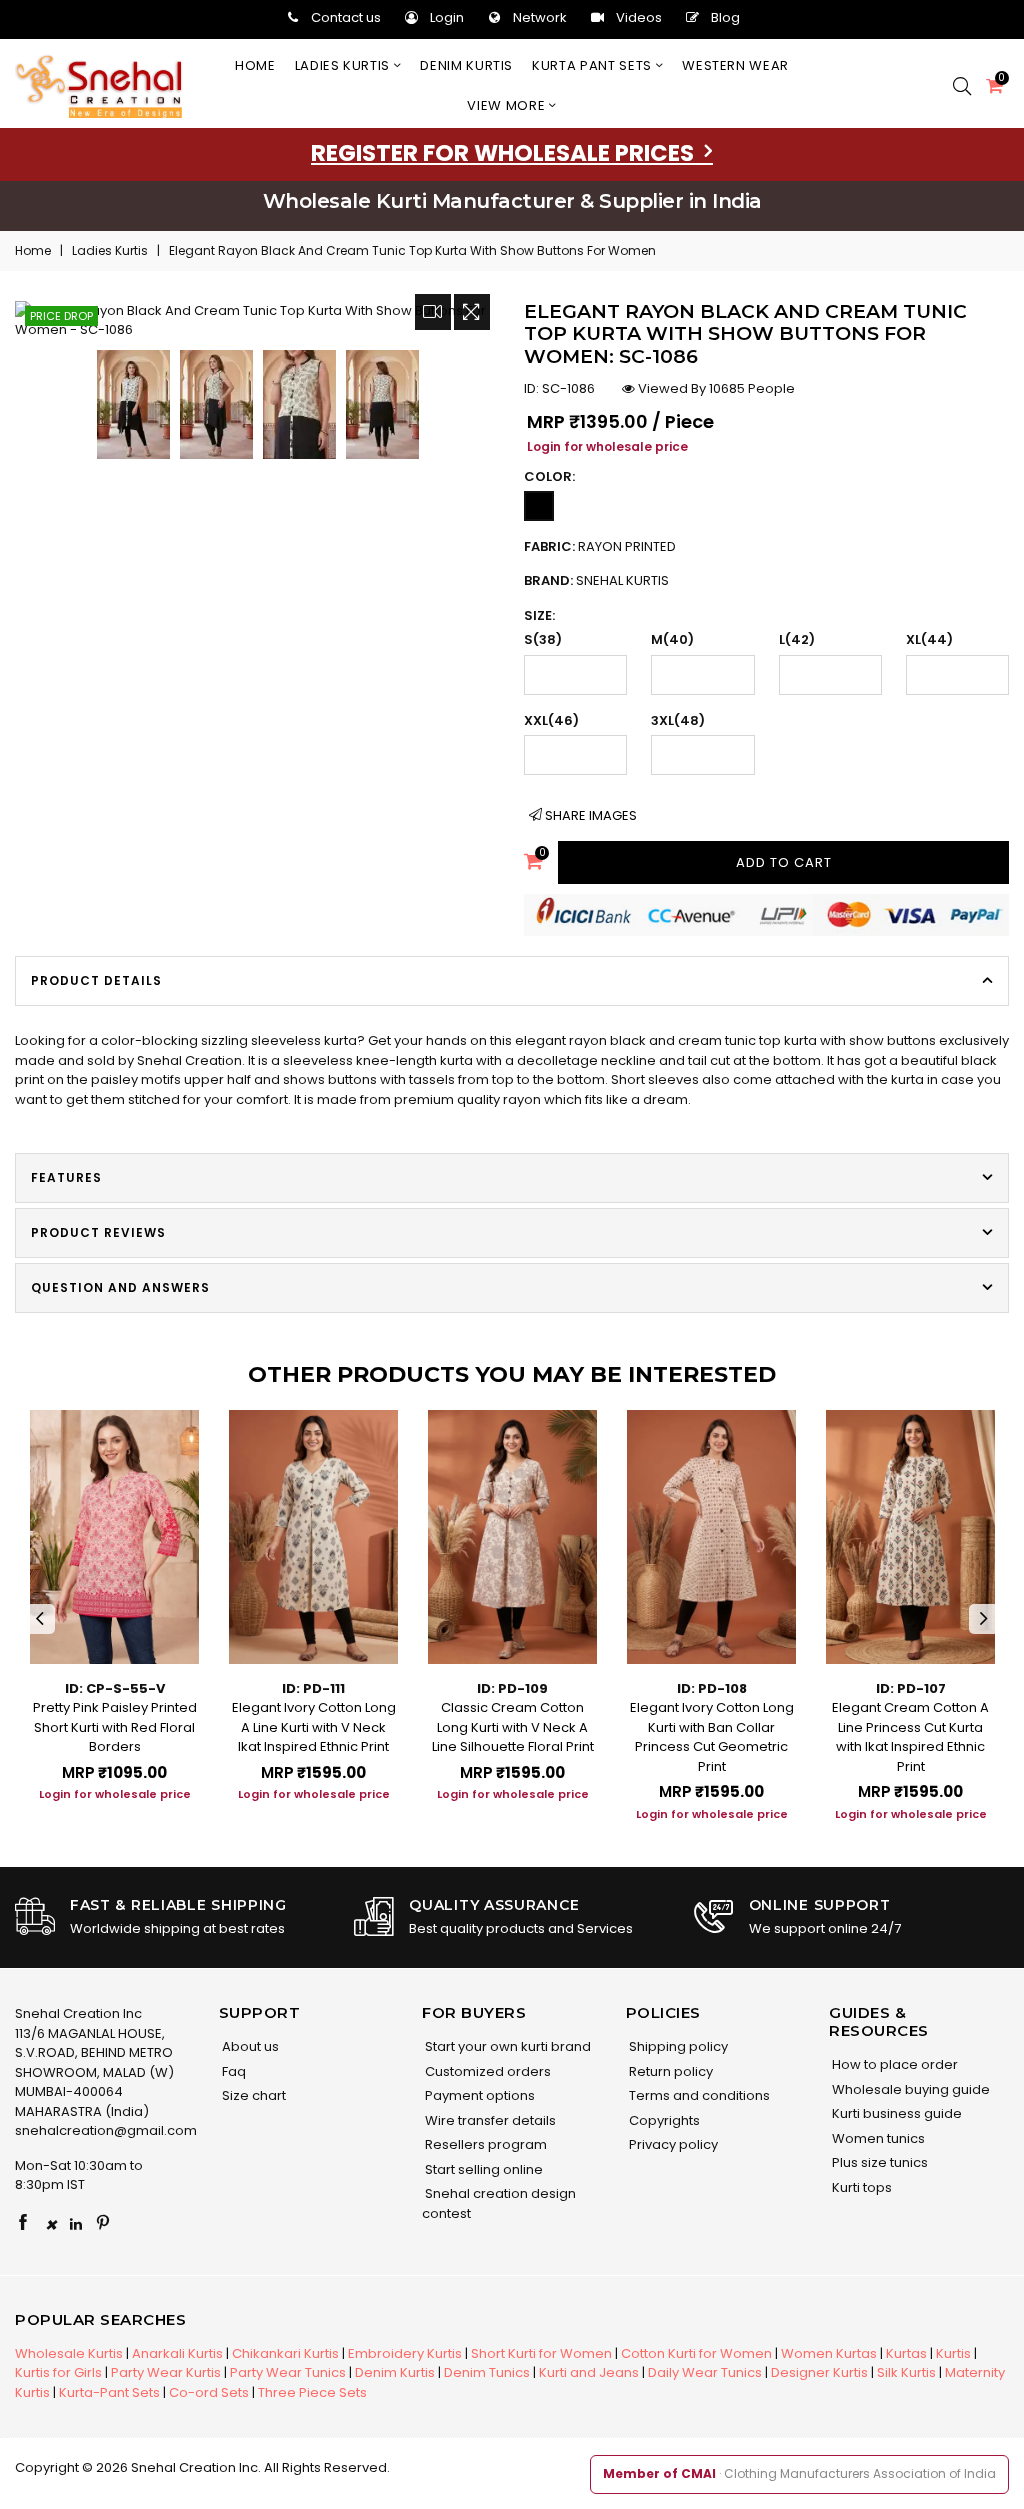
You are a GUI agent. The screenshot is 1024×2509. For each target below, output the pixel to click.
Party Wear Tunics (288, 2372)
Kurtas (906, 2353)
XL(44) (929, 639)
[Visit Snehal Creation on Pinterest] (103, 2224)
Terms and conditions (698, 2095)
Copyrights (663, 2120)
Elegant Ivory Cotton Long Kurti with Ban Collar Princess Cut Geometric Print (712, 1737)
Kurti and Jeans (589, 2372)
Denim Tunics (487, 2372)
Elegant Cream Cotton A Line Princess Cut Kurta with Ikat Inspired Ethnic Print (910, 1737)
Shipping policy (677, 2046)
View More (508, 105)
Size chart (252, 2095)
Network (540, 17)
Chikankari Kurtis (285, 2353)
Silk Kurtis (906, 2372)
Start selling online (482, 2169)
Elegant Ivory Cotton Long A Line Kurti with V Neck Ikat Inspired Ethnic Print (314, 1727)
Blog (725, 17)
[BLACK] (539, 506)
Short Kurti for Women (541, 2353)
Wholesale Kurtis (69, 2353)
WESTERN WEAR (735, 65)
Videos (639, 17)
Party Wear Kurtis (166, 2372)
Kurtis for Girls (58, 2372)
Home (255, 65)
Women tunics (877, 2138)
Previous (40, 1619)
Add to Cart (784, 862)
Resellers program (484, 2144)
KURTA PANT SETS (593, 65)
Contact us (346, 17)
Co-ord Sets (209, 2392)
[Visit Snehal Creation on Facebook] (23, 2224)
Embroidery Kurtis (405, 2353)
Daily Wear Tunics (705, 2372)
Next (984, 1619)
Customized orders (486, 2071)
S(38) (543, 639)
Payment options (478, 2095)
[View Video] (433, 312)
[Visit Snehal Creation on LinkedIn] (76, 2224)
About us (249, 2046)
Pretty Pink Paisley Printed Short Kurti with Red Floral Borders (115, 1727)
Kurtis (953, 2353)
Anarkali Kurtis (177, 2353)
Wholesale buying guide (909, 2089)
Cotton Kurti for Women (696, 2353)
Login (447, 17)
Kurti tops (860, 2187)
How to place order (893, 2064)
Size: (539, 615)
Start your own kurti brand (506, 2046)
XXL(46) (551, 720)
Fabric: (600, 546)
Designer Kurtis (819, 2372)
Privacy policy (672, 2144)
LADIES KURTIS (344, 65)
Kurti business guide (895, 2113)
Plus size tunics (878, 2162)
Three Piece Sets (312, 2392)
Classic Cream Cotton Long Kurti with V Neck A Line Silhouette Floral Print (513, 1727)
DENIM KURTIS (466, 65)
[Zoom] (472, 312)
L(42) (797, 639)
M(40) (672, 639)
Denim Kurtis (395, 2372)
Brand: (596, 580)
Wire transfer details (489, 2120)
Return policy (669, 2071)
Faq (232, 2071)
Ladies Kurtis (110, 250)
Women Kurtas (829, 2353)
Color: (549, 476)
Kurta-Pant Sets (109, 2392)
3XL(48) (678, 720)
